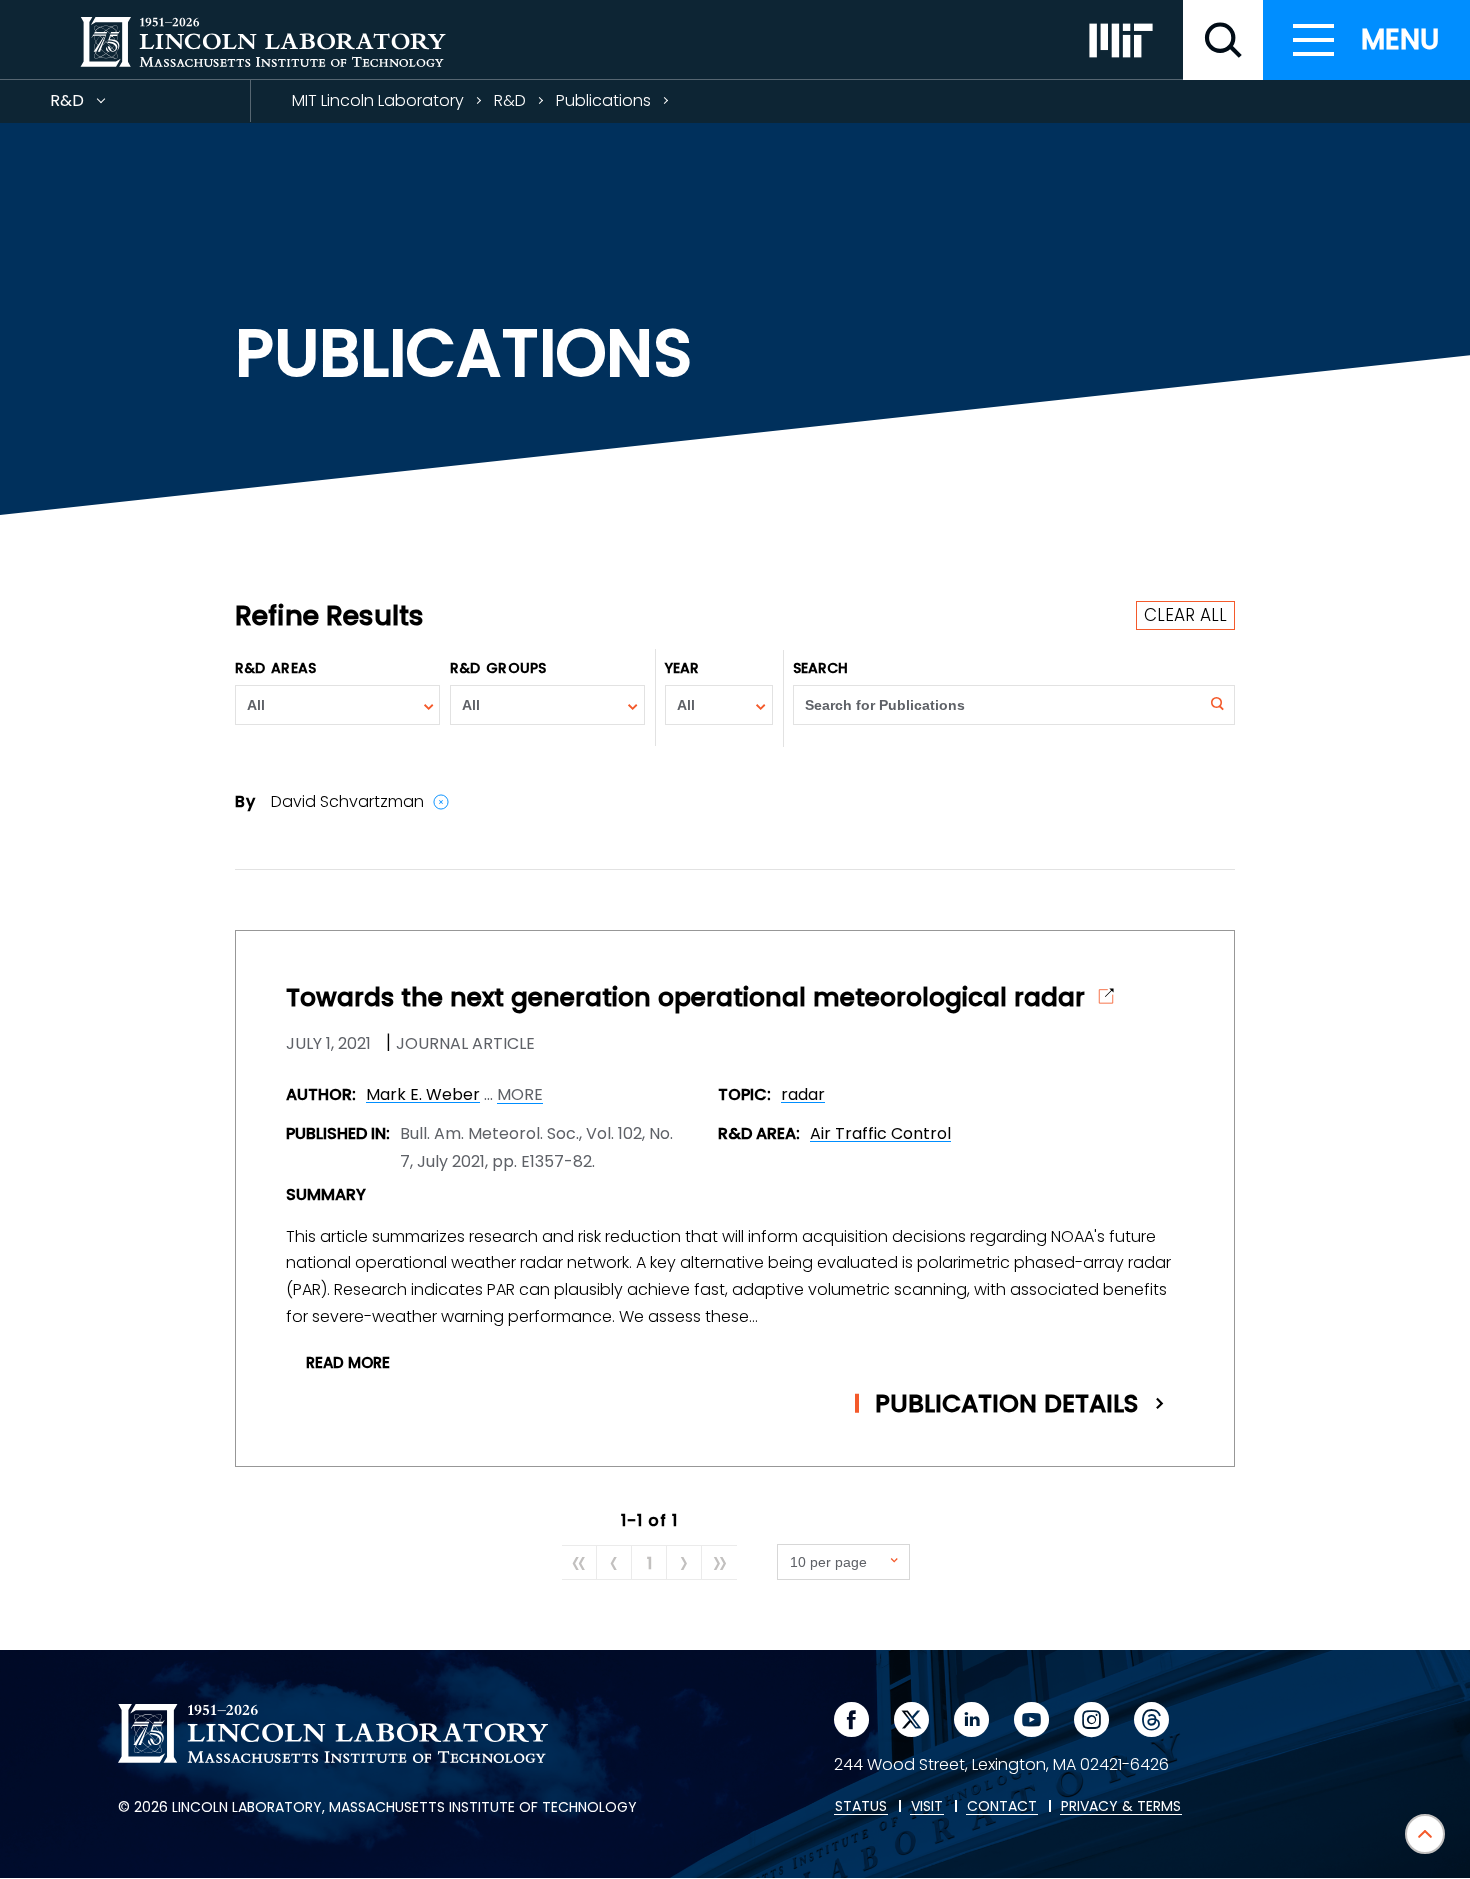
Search (821, 668)
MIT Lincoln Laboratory (378, 100)
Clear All (1185, 615)
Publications (603, 100)
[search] (1223, 40)
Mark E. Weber (423, 1094)
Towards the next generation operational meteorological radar (685, 998)
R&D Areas (275, 668)
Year (682, 668)
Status (861, 1807)
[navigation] (1366, 40)
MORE (520, 1095)
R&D (103, 105)
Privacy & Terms (1121, 1807)
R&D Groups (498, 668)
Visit (927, 1807)
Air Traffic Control (880, 1133)
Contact (1002, 1807)
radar (803, 1094)
